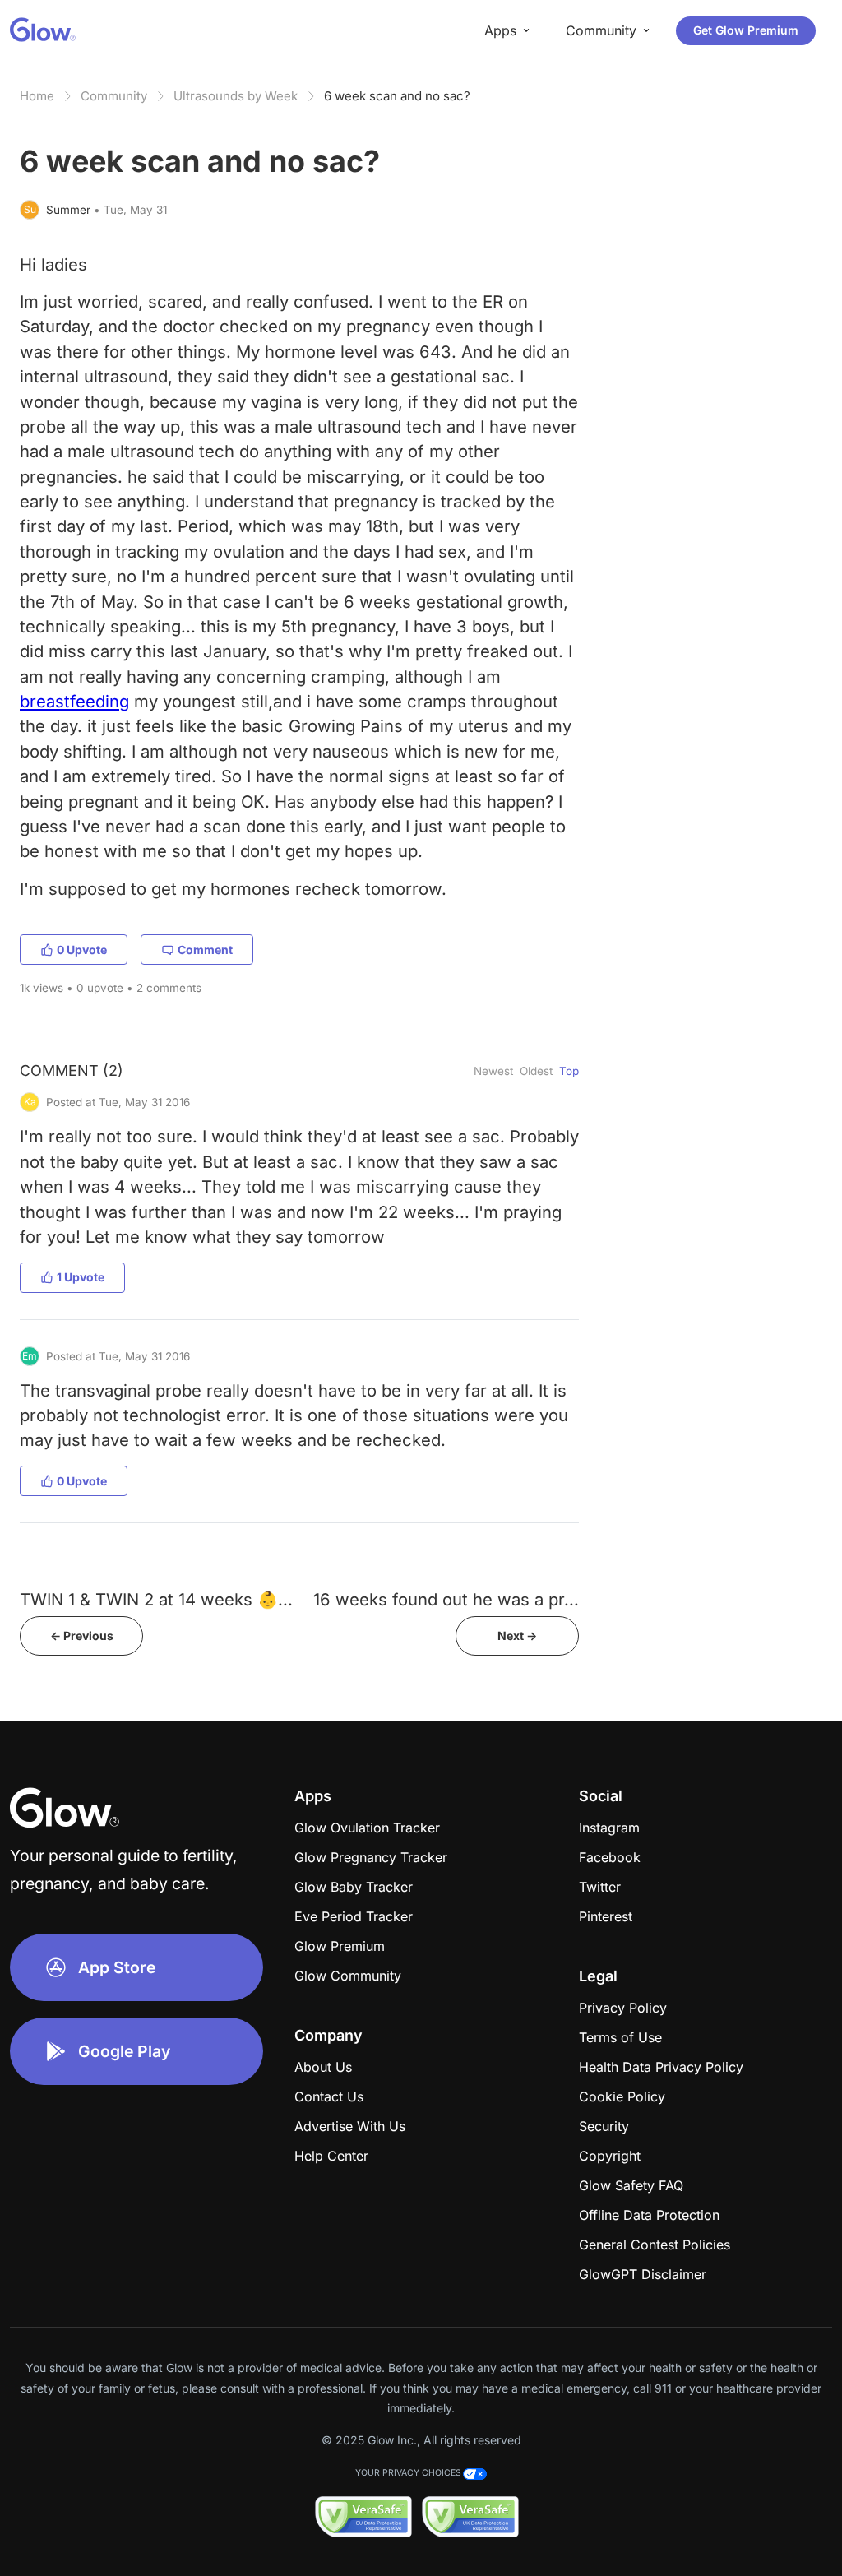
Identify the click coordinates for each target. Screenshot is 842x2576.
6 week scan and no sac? (397, 96)
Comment (205, 950)
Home (37, 96)
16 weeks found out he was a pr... (446, 1599)
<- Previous (82, 1635)
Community (114, 96)
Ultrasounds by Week (236, 96)
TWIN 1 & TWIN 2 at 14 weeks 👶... (156, 1599)
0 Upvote (82, 950)
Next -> (517, 1635)
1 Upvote (81, 1277)
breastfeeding (74, 701)
